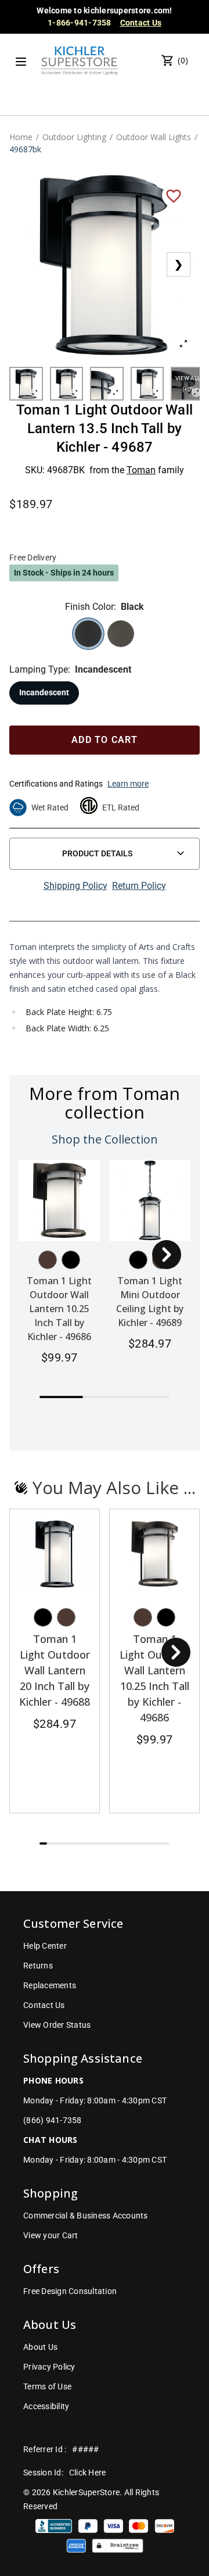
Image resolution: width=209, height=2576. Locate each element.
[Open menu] (21, 62)
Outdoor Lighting (74, 137)
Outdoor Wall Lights (154, 137)
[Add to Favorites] (174, 195)
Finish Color (89, 607)
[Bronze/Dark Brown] (48, 1260)
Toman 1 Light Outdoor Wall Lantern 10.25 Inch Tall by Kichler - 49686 (59, 1309)
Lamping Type (39, 669)
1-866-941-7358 (80, 23)
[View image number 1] (26, 384)
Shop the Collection (105, 1139)
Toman (141, 470)
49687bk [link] (25, 149)
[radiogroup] (105, 634)
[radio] (88, 634)
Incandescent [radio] (44, 692)
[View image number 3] (107, 384)
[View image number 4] (147, 384)
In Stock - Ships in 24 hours (64, 573)
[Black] (71, 1260)
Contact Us (141, 23)
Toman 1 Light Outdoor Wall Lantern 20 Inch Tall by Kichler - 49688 (55, 1670)
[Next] (167, 1255)
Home (21, 137)
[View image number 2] (67, 384)
